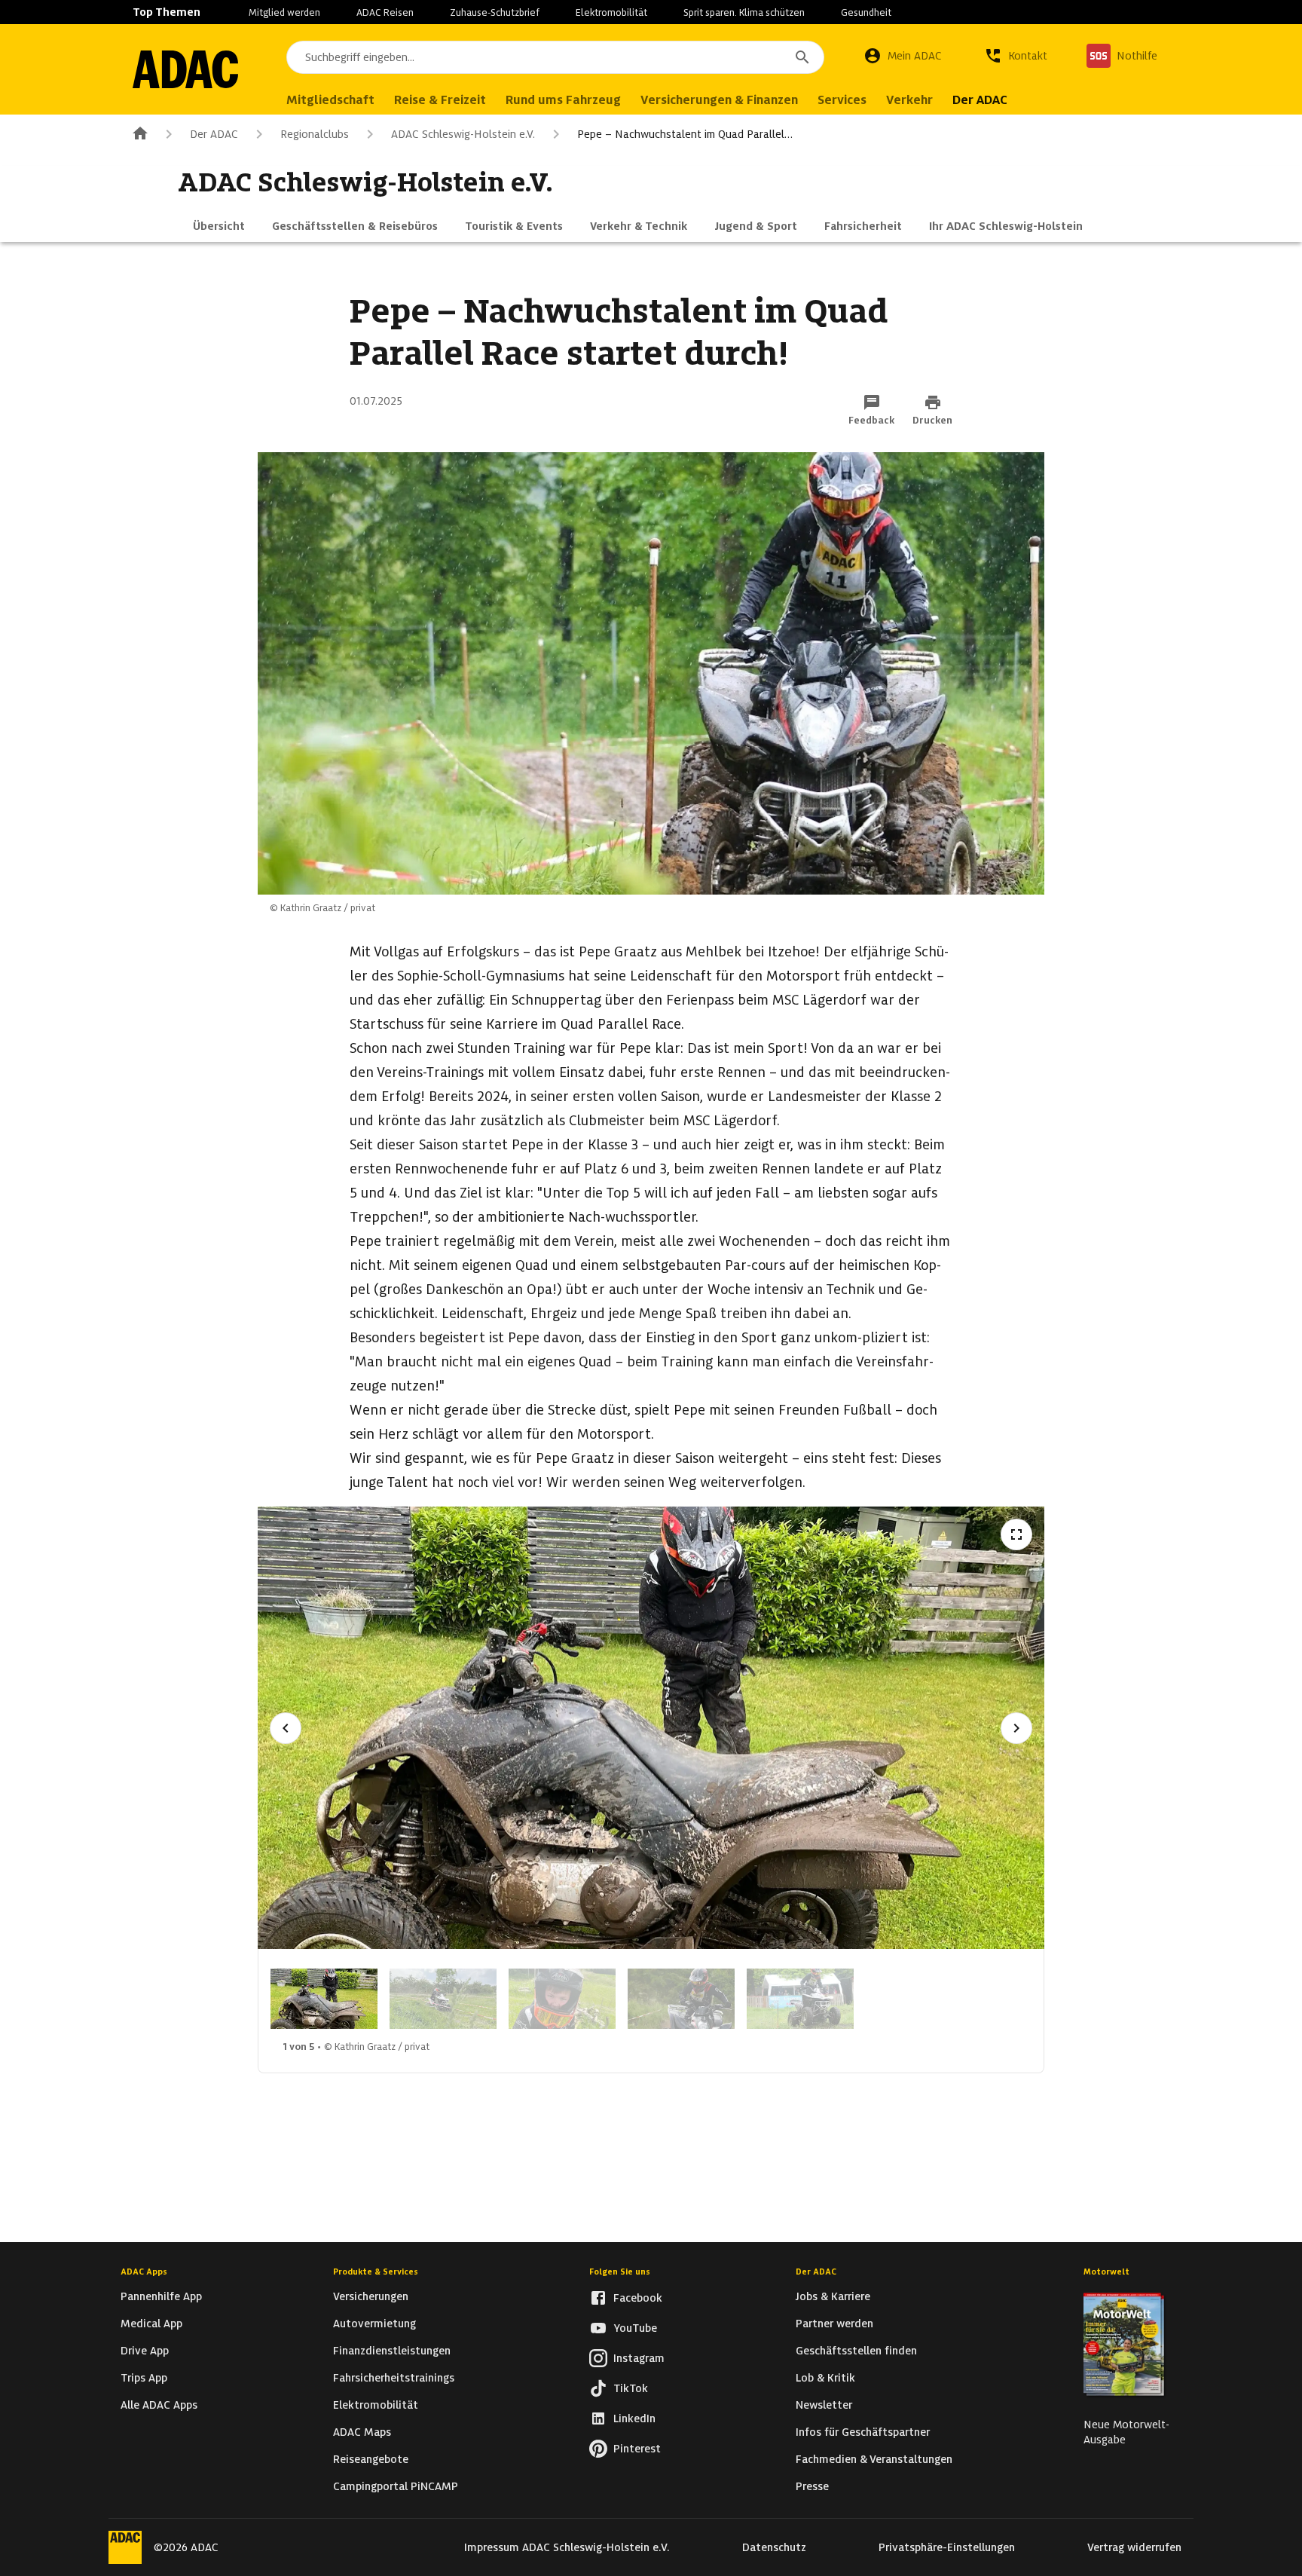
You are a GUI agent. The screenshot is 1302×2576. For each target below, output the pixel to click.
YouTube (635, 2328)
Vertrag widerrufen (1134, 2547)
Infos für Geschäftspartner (863, 2432)
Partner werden (834, 2324)
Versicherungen (371, 2296)
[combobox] (555, 57)
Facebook (638, 2298)
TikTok (631, 2388)
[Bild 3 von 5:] (562, 1999)
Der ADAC (214, 134)
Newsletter (824, 2405)
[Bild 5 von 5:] (800, 1999)
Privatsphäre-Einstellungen (947, 2547)
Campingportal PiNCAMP (396, 2486)
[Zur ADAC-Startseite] (185, 69)
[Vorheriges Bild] (286, 1728)
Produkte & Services (376, 2272)
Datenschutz (774, 2547)
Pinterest (637, 2449)
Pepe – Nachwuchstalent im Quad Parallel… (685, 134)
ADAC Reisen (385, 12)
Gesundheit (866, 12)
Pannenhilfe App (161, 2296)
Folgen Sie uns (620, 2272)
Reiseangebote (371, 2459)
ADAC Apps (144, 2272)
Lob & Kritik (825, 2378)
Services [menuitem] (842, 100)
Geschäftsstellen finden (856, 2351)
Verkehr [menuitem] (909, 100)
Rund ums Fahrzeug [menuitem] (563, 100)
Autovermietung (374, 2324)
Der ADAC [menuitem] (980, 100)
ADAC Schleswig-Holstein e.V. (463, 134)
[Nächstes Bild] (1016, 1728)
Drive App (145, 2351)
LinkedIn (634, 2418)
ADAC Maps (362, 2432)
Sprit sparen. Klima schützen (744, 12)
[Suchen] (802, 57)
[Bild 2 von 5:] (443, 1999)
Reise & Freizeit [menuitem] (440, 100)
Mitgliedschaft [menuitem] (330, 100)
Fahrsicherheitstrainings (394, 2378)
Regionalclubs (315, 134)
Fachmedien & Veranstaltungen (874, 2459)
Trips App (144, 2378)
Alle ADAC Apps (159, 2405)
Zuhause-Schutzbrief (495, 12)
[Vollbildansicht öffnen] (1016, 1534)
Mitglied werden (284, 12)
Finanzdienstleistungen (392, 2351)
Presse (812, 2486)
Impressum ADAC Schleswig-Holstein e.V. (567, 2547)
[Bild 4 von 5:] (681, 1999)
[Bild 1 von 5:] (324, 1999)
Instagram (639, 2358)
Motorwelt (1106, 2272)
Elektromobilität (611, 12)
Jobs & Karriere (833, 2296)
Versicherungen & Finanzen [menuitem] (719, 100)
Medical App (151, 2324)
